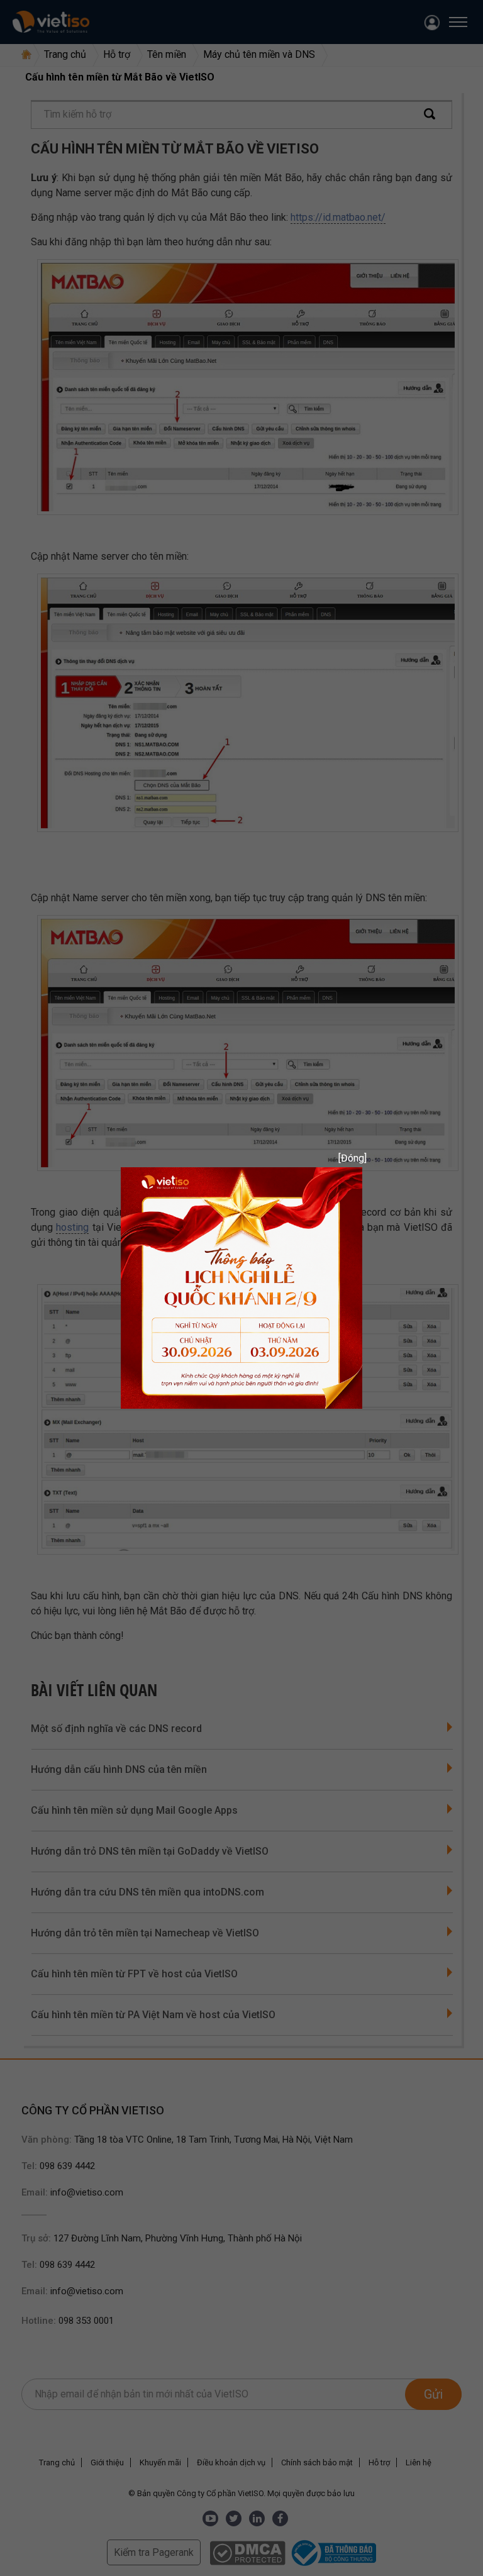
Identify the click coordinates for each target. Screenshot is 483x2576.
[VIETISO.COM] (241, 1287)
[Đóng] (348, 1158)
